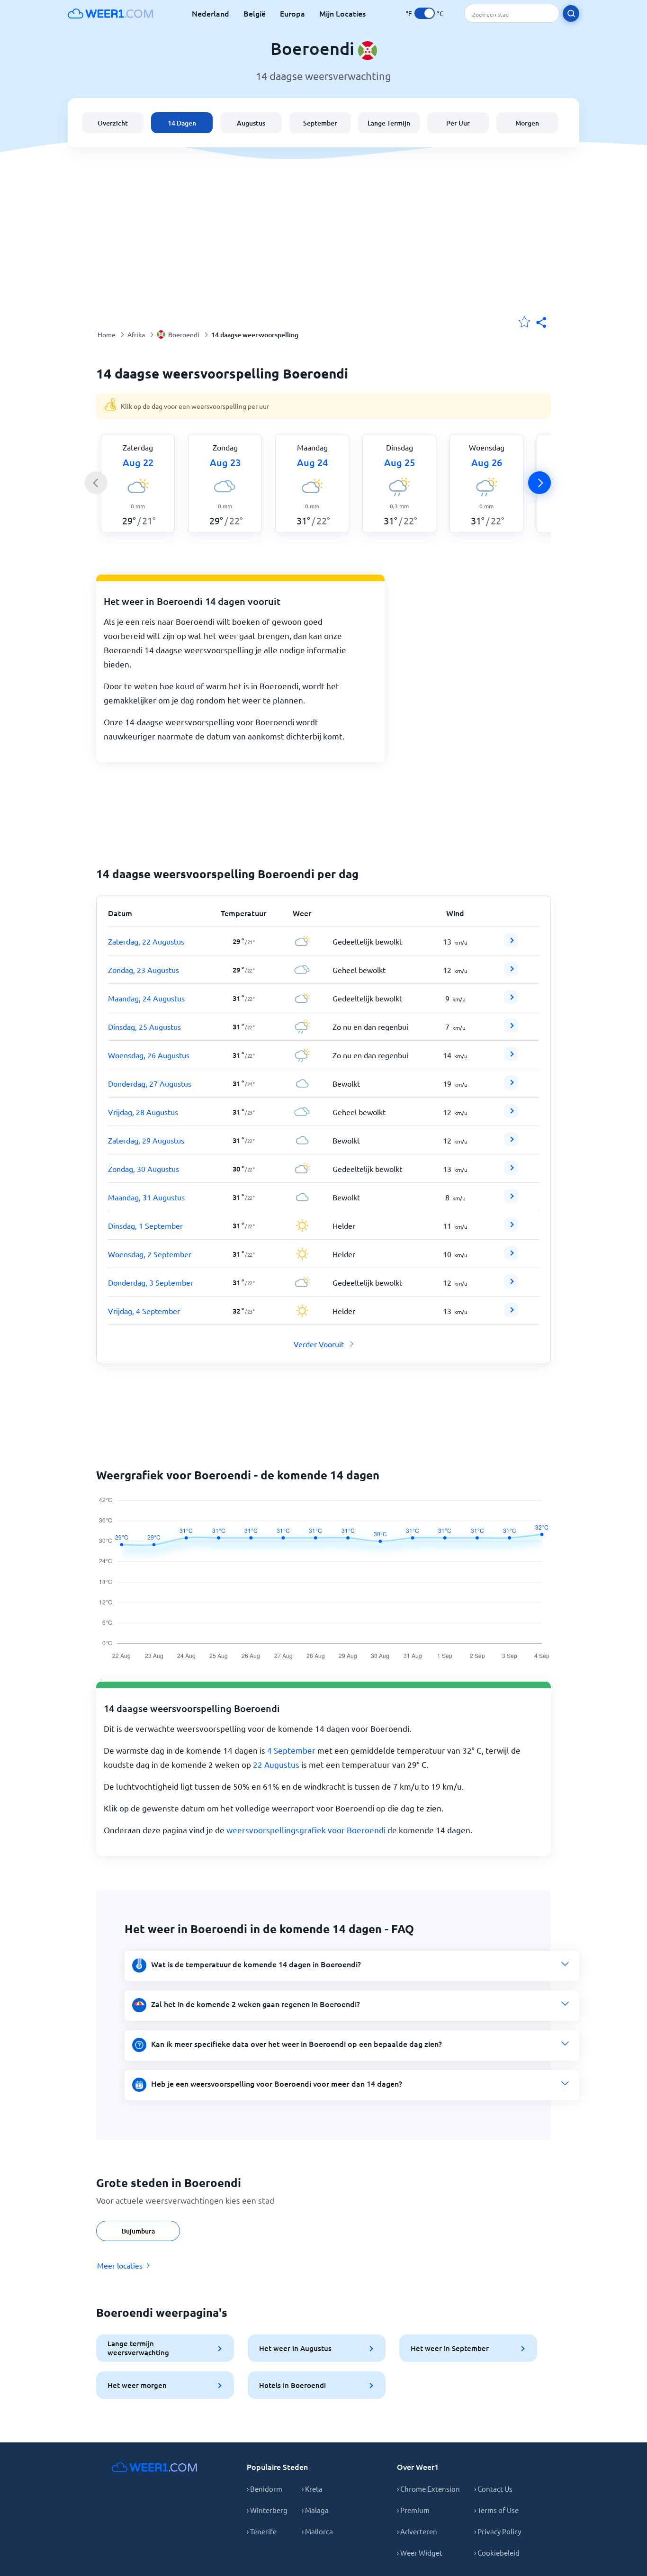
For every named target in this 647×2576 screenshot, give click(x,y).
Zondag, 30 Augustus (144, 1169)
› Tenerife (262, 2531)
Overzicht (113, 123)
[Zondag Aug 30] (511, 1171)
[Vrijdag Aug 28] (511, 1115)
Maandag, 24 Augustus (146, 998)
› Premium (413, 2510)
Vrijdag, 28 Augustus (143, 1112)
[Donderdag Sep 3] (511, 1285)
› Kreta (312, 2489)
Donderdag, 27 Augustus (150, 1083)
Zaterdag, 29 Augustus (146, 1140)
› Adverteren (417, 2531)
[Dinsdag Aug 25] (511, 1029)
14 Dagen (182, 123)
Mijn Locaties (342, 13)
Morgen (527, 123)
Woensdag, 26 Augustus (149, 1055)
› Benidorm (265, 2489)
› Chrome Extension (428, 2489)
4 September (291, 1750)
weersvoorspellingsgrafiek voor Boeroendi (306, 1830)
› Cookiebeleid (497, 2553)
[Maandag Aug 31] (511, 1200)
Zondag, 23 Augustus (144, 970)
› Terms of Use (496, 2510)
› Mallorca (317, 2531)
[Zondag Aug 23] (511, 973)
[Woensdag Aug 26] (511, 1058)
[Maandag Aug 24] (511, 1001)
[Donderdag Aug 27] (511, 1086)
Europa (292, 13)
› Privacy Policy (498, 2531)
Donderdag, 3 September (151, 1282)
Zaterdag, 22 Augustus (146, 941)
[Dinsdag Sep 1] (511, 1228)
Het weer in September (450, 2348)
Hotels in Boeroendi (292, 2385)
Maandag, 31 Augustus (146, 1197)
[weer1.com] (110, 13)
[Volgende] (539, 483)
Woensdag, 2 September (150, 1254)
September (320, 123)
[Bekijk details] (511, 940)
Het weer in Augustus (295, 2348)
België (255, 13)
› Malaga (315, 2510)
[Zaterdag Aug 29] (511, 1143)
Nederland (211, 13)
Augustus (251, 123)
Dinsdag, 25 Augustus (144, 1027)
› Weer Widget (420, 2553)
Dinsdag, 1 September (145, 1225)
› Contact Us (493, 2489)
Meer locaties (120, 2265)
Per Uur (458, 123)
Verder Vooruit (319, 1344)
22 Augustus (276, 1764)
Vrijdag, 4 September (144, 1311)
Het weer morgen (137, 2385)
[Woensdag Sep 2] (511, 1257)
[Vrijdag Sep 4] (511, 1314)
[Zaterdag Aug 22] (511, 944)
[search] (571, 14)
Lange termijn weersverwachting (138, 2348)
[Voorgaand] (96, 483)
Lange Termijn (389, 123)
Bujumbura (138, 2231)
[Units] (425, 13)
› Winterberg (267, 2510)
